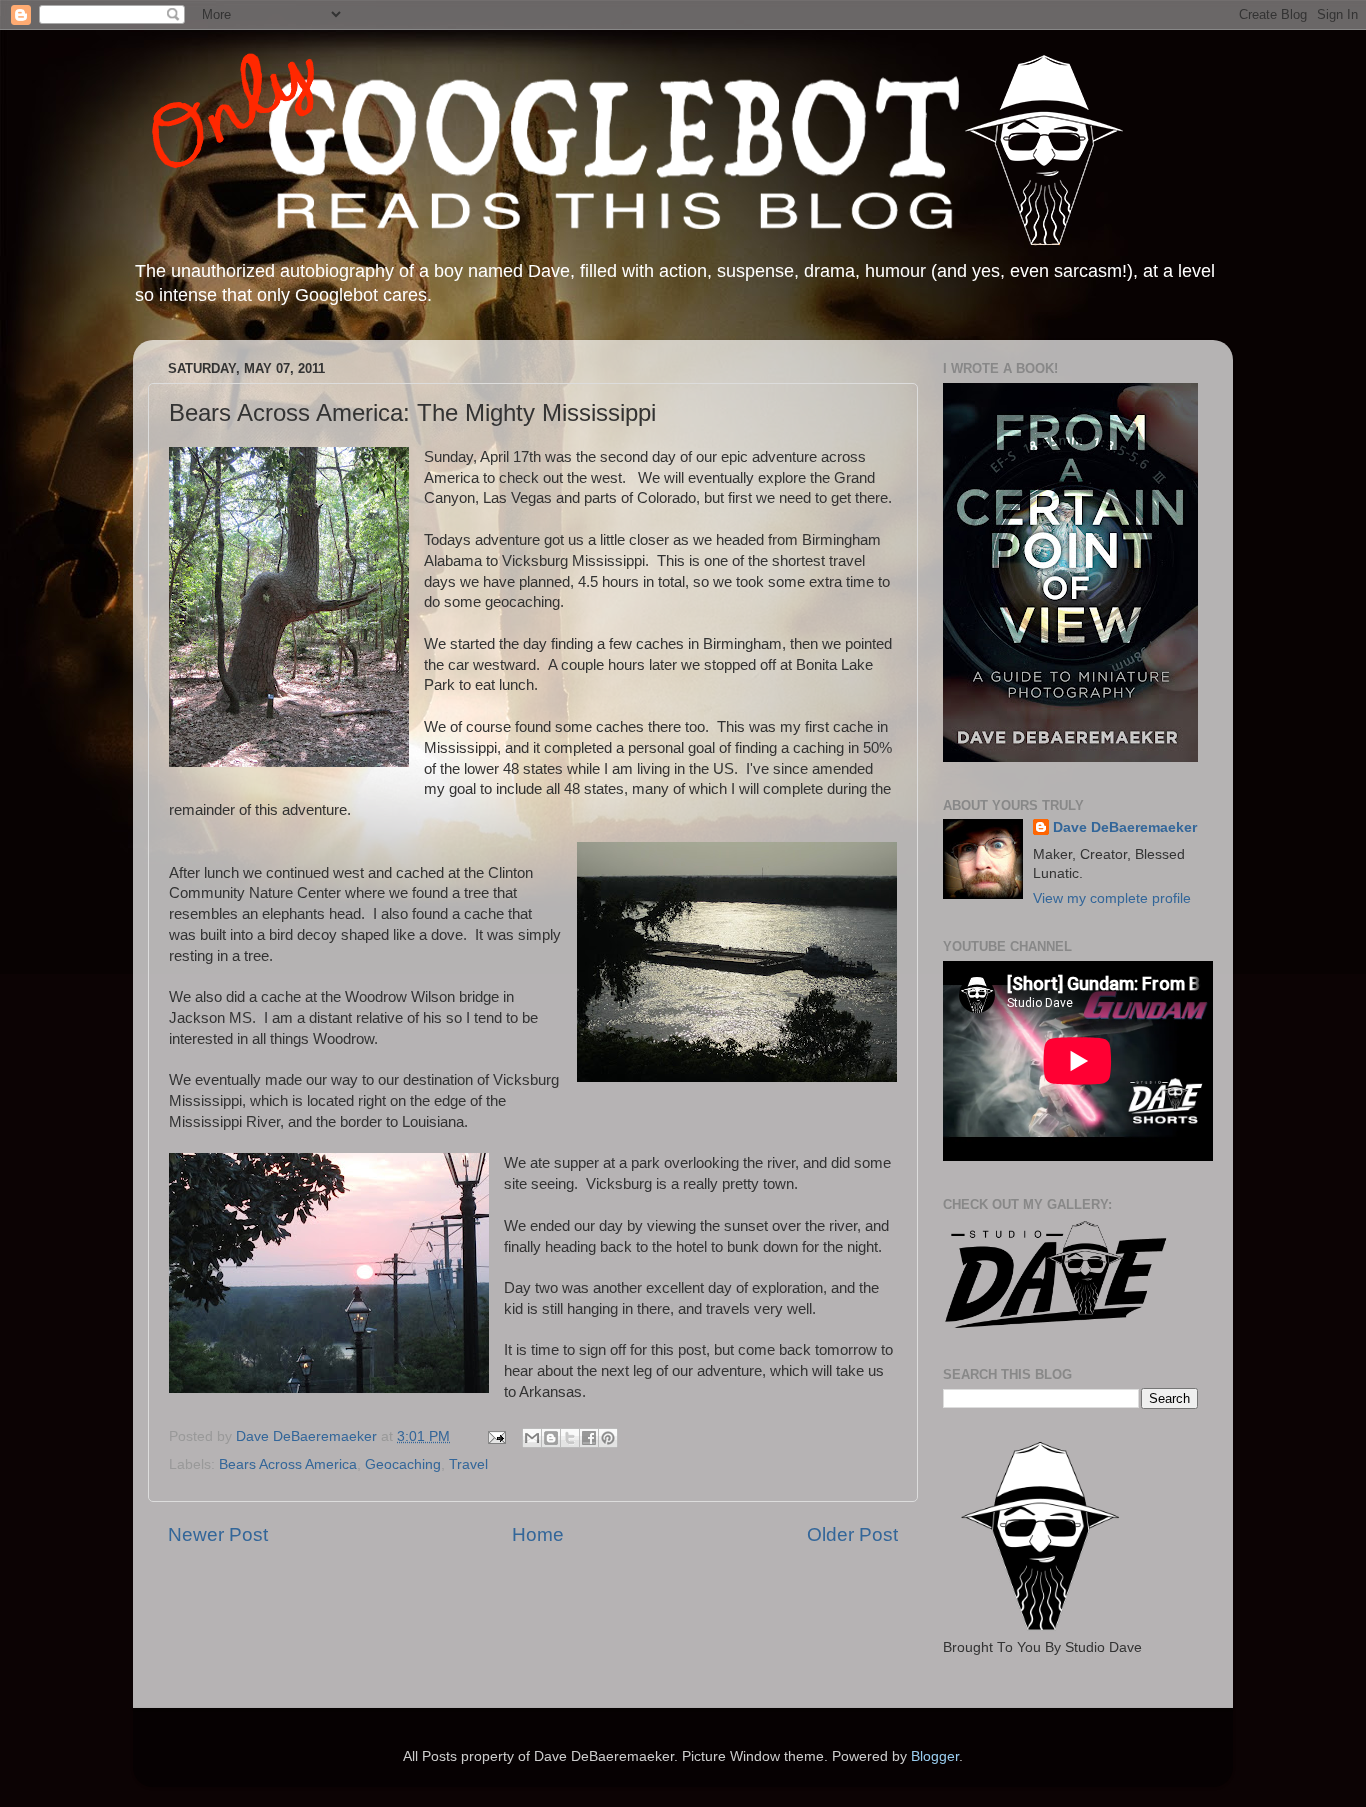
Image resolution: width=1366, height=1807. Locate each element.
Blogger (935, 1756)
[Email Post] (495, 1436)
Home (538, 1534)
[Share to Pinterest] (608, 1438)
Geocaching (403, 1464)
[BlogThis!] (551, 1438)
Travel (468, 1464)
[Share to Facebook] (589, 1438)
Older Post (852, 1534)
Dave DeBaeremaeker (1125, 827)
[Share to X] (570, 1438)
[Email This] (532, 1438)
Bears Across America (288, 1464)
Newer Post (218, 1534)
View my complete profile (1112, 898)
